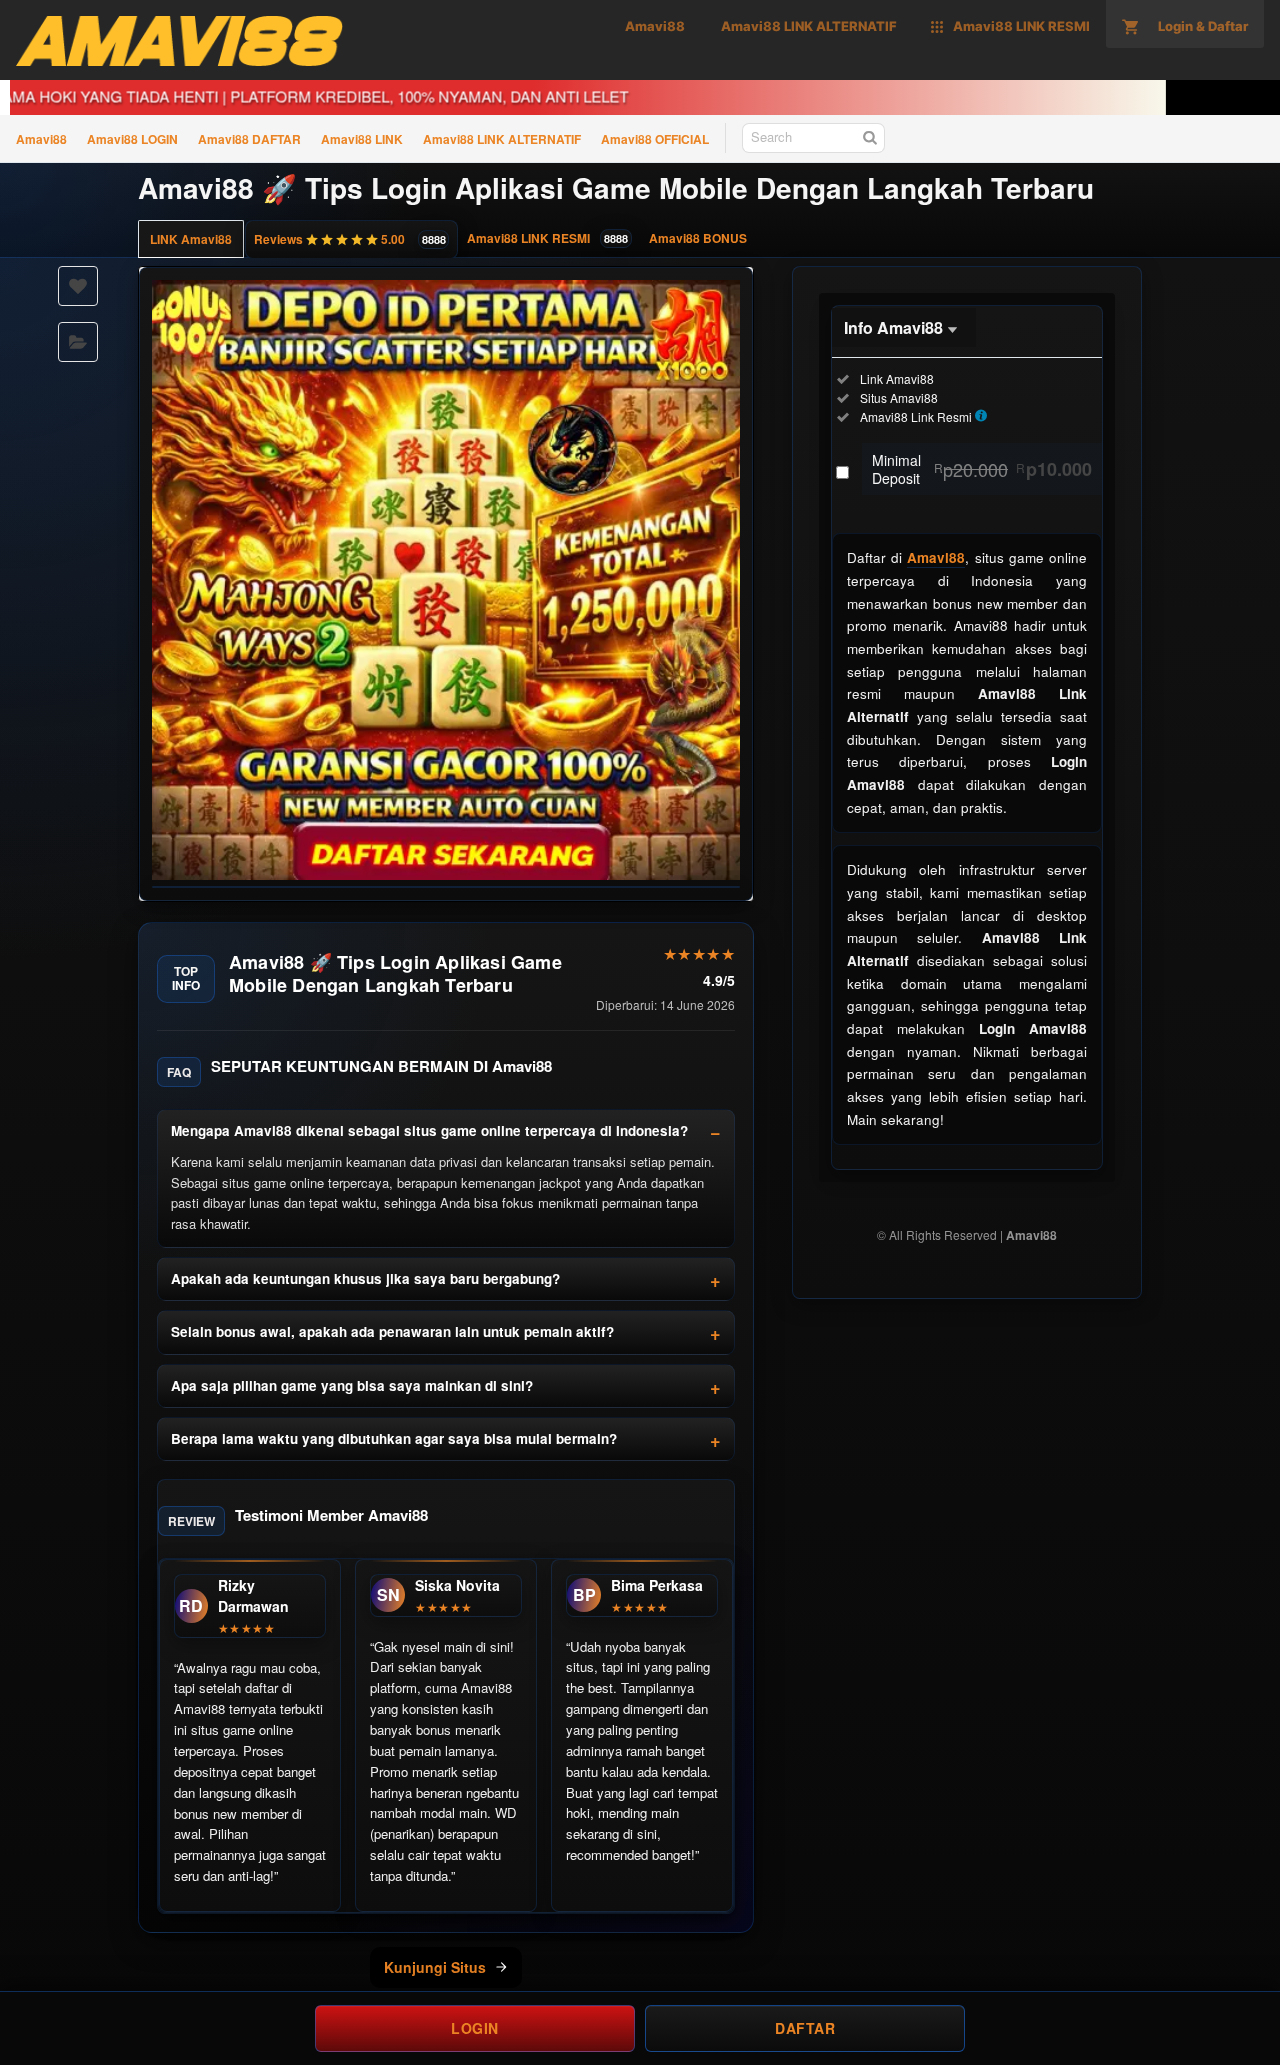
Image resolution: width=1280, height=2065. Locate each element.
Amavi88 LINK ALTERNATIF (502, 139)
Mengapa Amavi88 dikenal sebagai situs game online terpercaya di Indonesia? (429, 1130)
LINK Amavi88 (191, 239)
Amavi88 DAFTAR (249, 139)
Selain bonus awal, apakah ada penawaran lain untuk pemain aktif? (392, 1331)
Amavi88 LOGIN (132, 139)
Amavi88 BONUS (698, 238)
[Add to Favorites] (78, 286)
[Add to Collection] (78, 342)
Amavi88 (41, 139)
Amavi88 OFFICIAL (655, 139)
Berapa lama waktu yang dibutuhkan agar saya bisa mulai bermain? (394, 1438)
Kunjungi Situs (435, 1967)
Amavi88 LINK (362, 139)
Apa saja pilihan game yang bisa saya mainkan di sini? (352, 1385)
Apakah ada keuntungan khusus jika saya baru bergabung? (365, 1278)
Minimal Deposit (982, 469)
